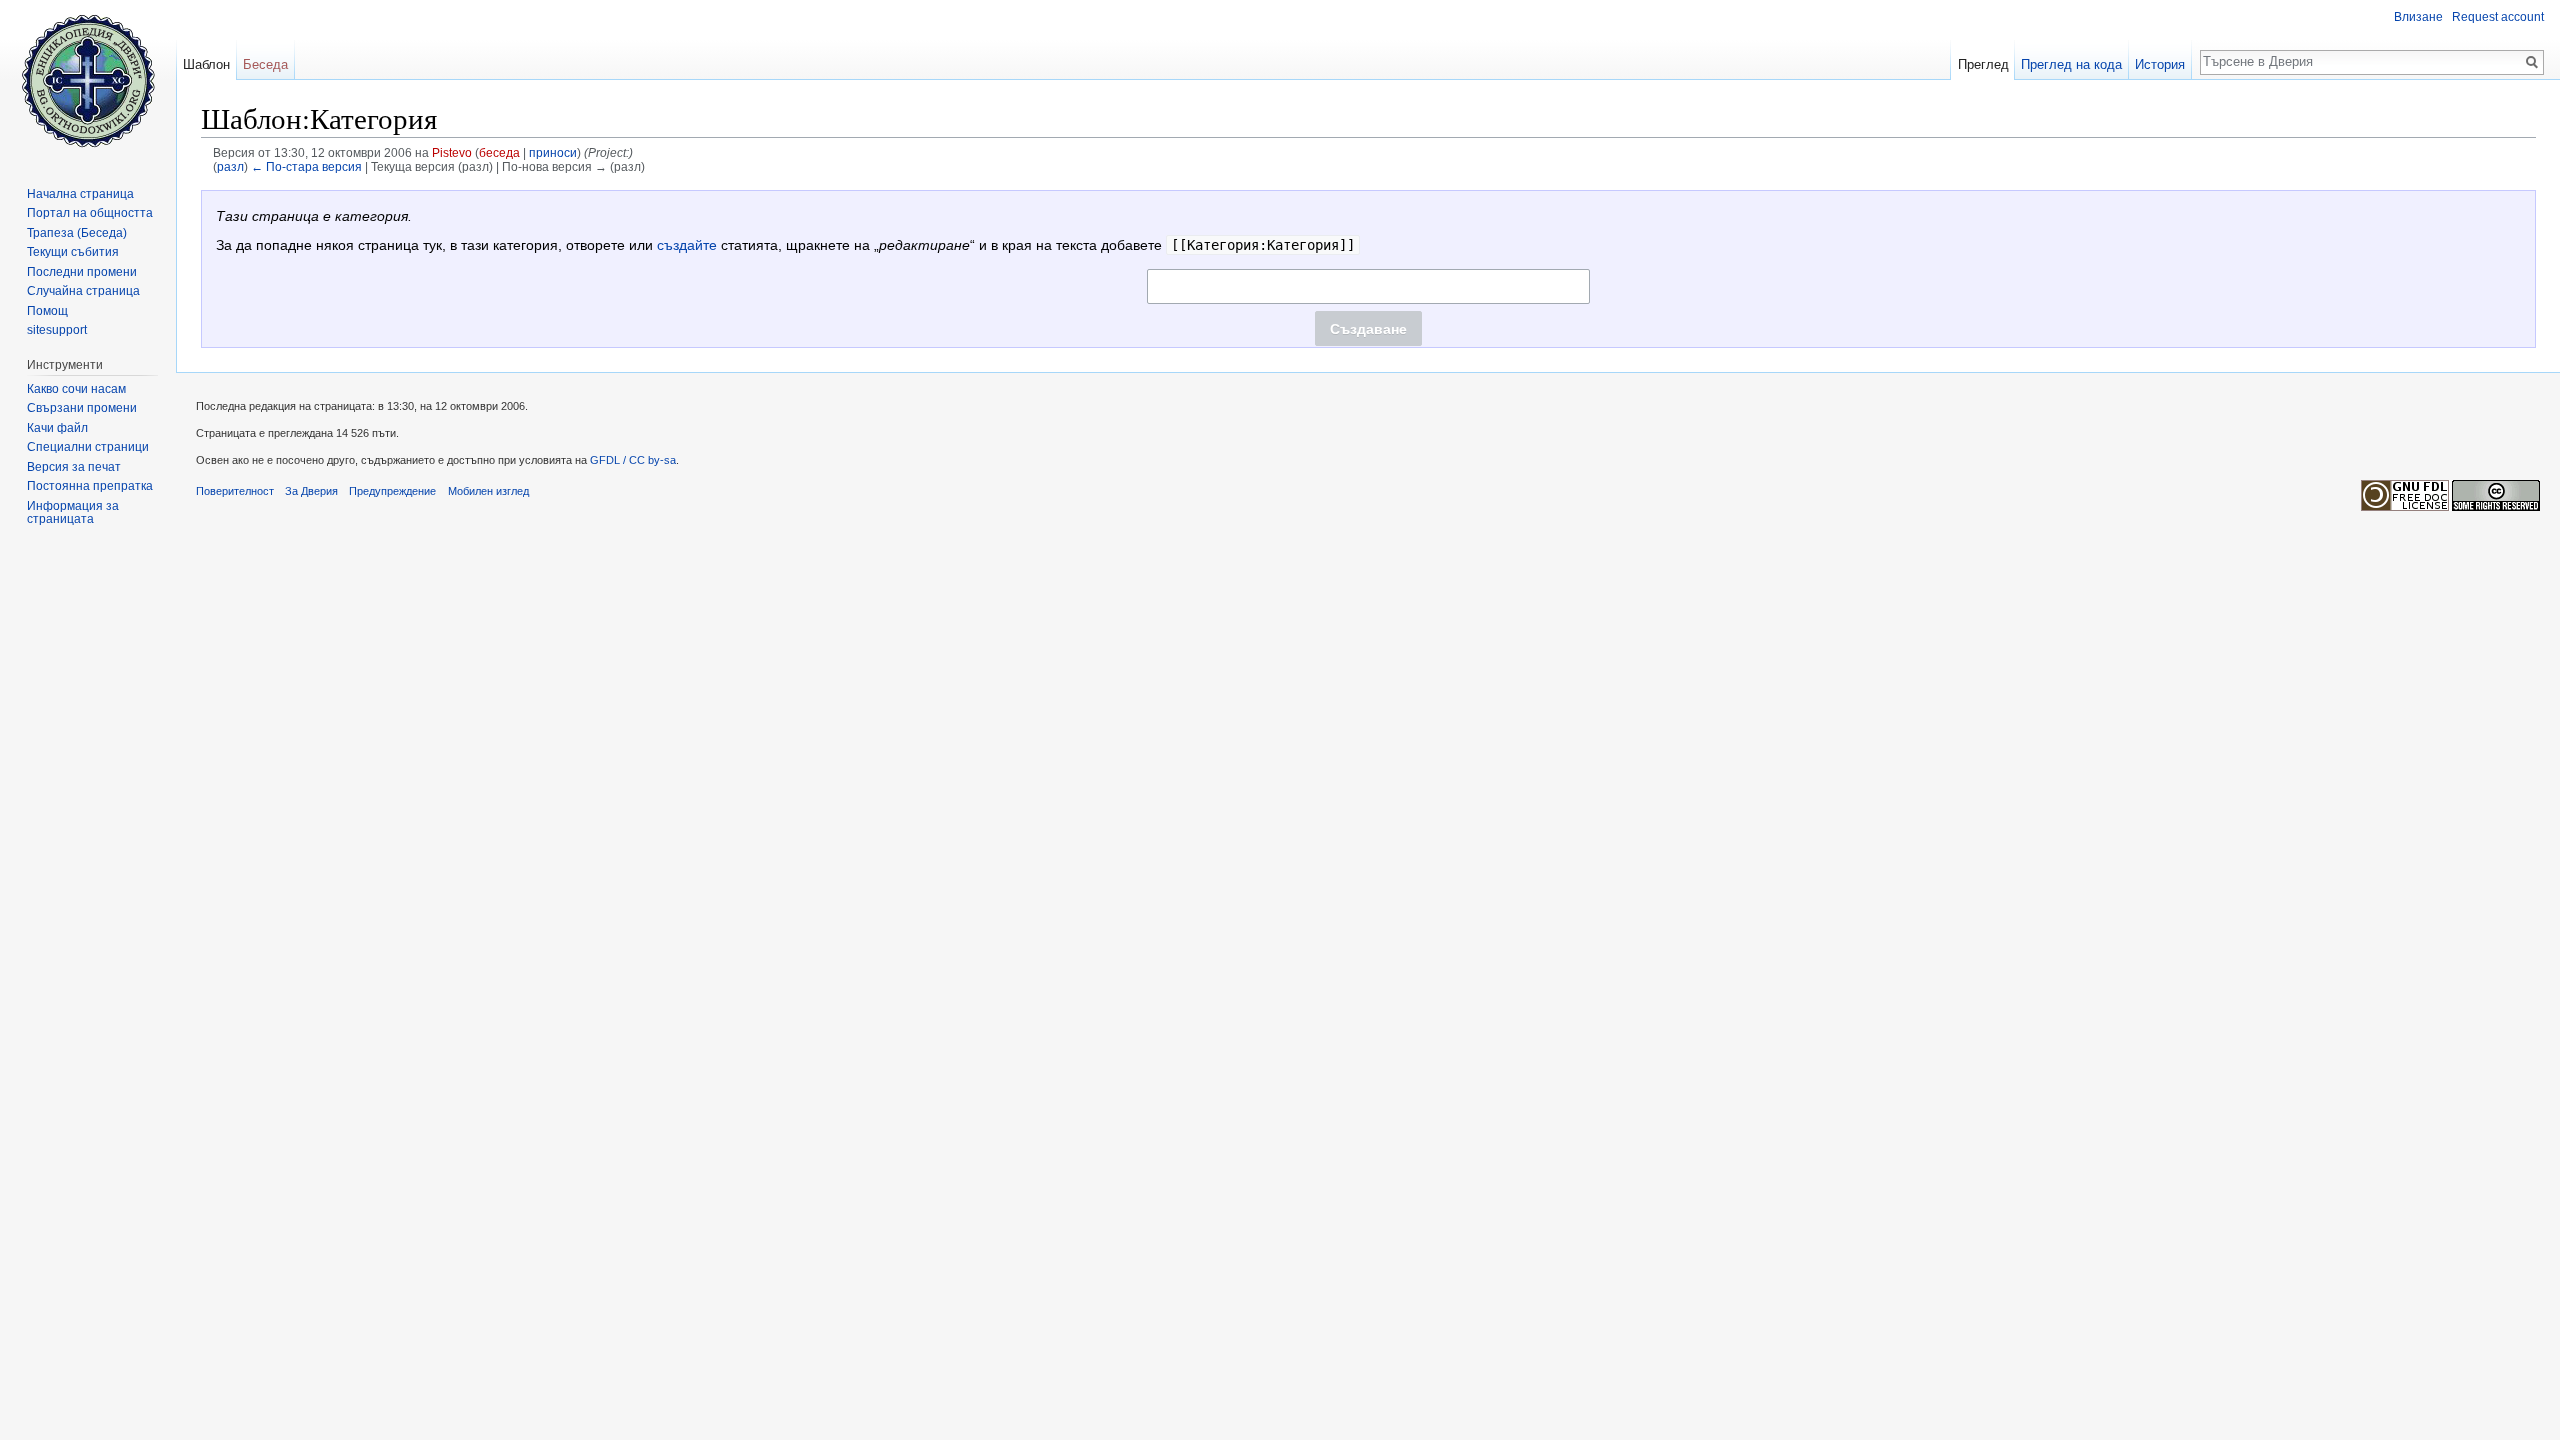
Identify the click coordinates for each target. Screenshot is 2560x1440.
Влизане (2418, 17)
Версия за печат (74, 467)
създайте (687, 245)
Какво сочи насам (76, 389)
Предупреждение (392, 491)
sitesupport (57, 330)
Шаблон (206, 64)
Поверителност (235, 491)
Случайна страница (83, 291)
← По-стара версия (306, 166)
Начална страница (80, 194)
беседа (499, 152)
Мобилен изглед (488, 491)
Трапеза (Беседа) (77, 233)
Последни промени (82, 272)
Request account (2498, 17)
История (2160, 64)
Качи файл (57, 428)
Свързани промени (82, 408)
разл (230, 166)
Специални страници (88, 447)
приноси (553, 152)
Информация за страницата (73, 513)
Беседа (265, 64)
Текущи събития (73, 252)
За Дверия (311, 491)
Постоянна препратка (90, 486)
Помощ (47, 311)
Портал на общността (90, 213)
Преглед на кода (2071, 64)
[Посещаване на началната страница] (88, 80)
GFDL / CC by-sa (633, 460)
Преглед (1983, 64)
